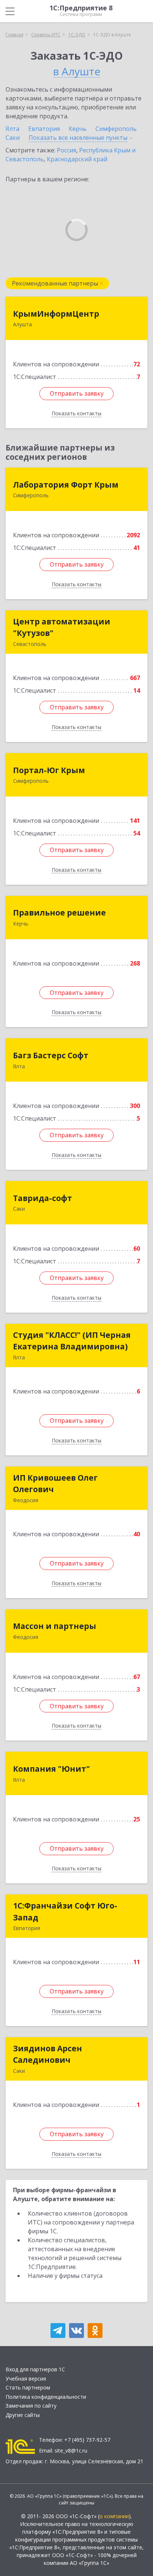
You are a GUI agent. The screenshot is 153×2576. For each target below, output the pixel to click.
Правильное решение (59, 913)
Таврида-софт (43, 1198)
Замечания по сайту (31, 2406)
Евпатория (44, 129)
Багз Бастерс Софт (51, 1055)
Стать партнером (28, 2387)
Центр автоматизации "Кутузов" (62, 627)
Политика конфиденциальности (46, 2397)
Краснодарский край (77, 159)
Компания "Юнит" (51, 1769)
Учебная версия (26, 2379)
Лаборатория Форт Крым (66, 485)
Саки (13, 138)
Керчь (78, 129)
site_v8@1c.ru (71, 2450)
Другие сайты (23, 2415)
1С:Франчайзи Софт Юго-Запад (65, 1912)
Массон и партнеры (55, 1626)
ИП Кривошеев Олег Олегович (55, 1484)
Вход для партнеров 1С (35, 2369)
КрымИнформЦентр (56, 314)
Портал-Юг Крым (49, 770)
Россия (66, 150)
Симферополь (116, 129)
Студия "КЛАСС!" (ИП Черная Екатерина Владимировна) (72, 1341)
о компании (114, 2516)
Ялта (12, 129)
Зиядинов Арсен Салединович (48, 2054)
